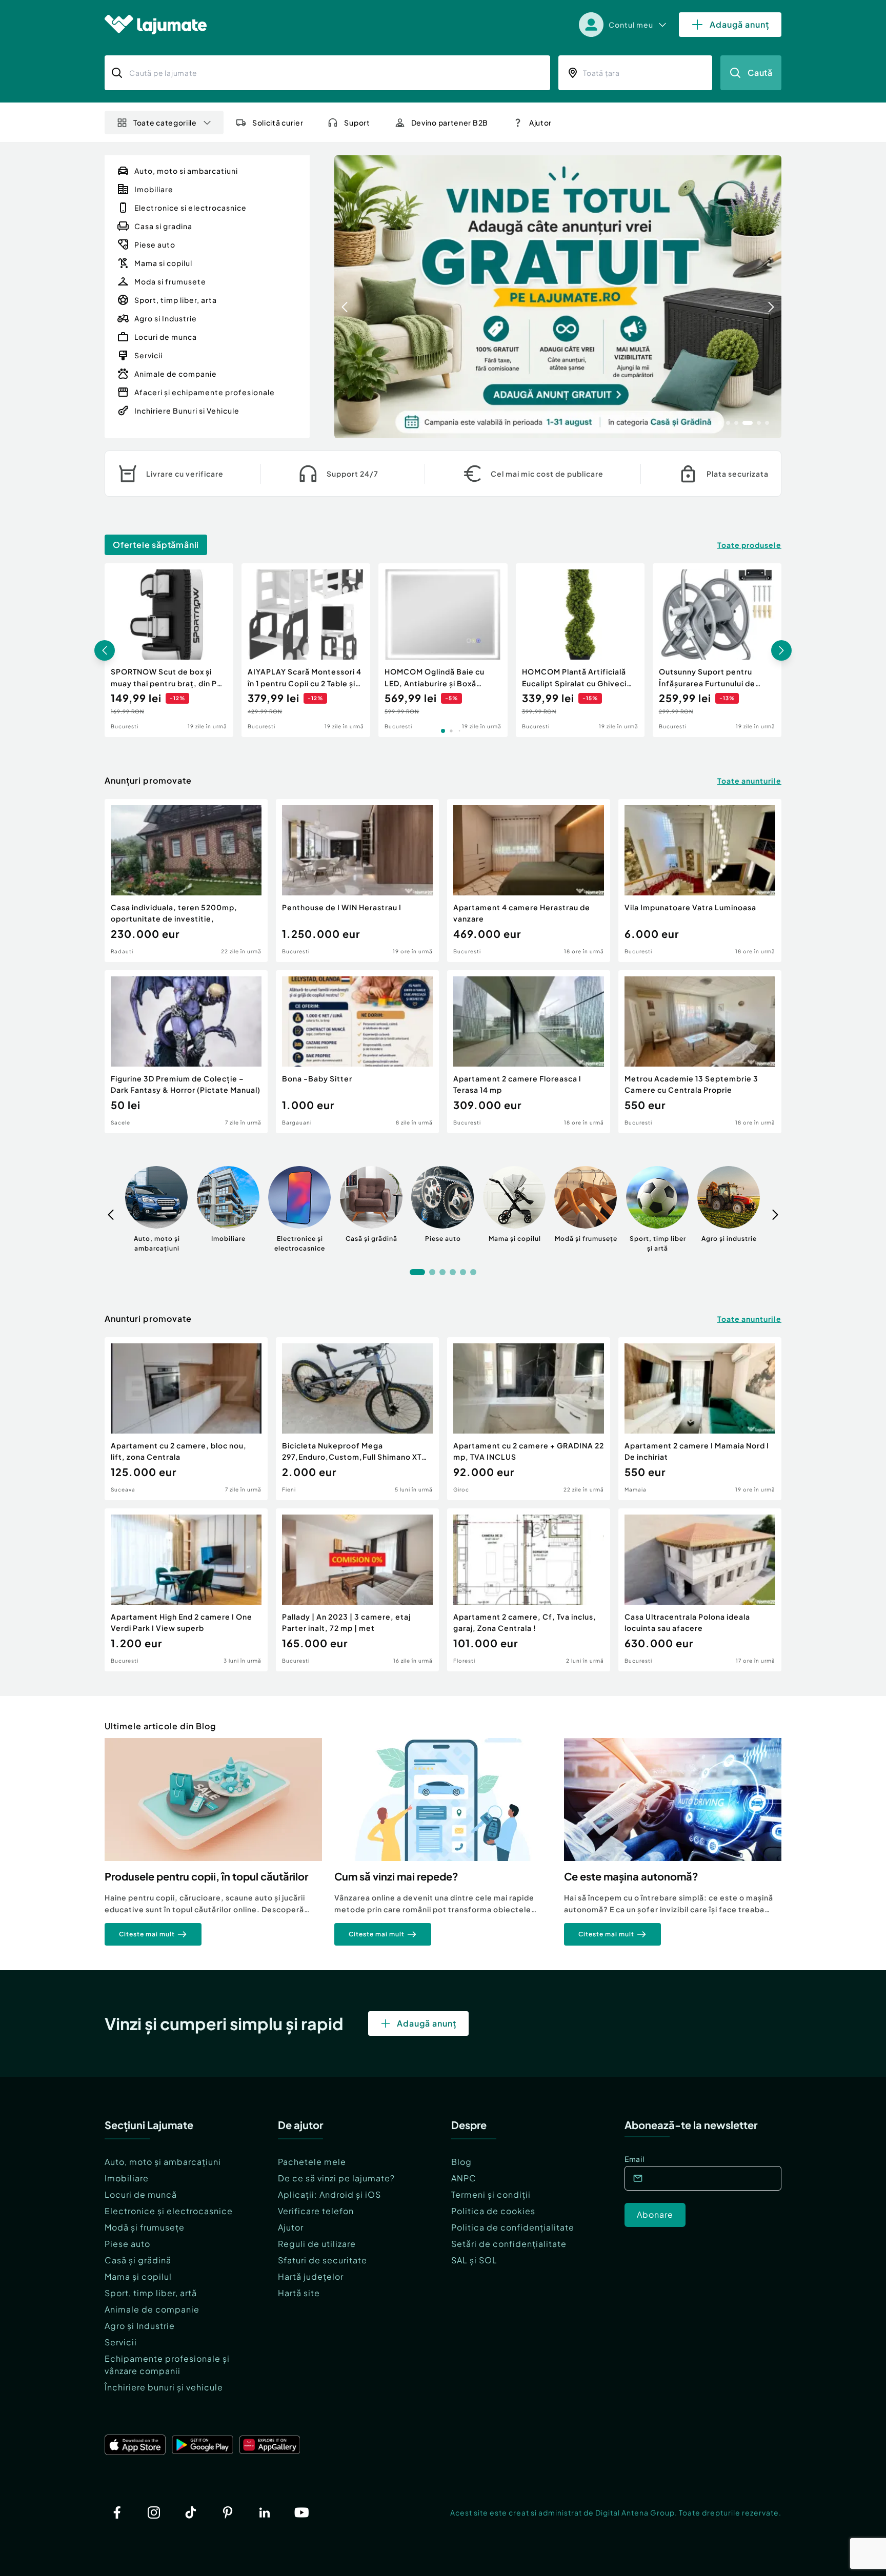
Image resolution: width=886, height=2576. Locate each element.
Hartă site (299, 2293)
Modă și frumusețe (145, 2227)
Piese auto (127, 2244)
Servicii (121, 2342)
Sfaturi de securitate (323, 2260)
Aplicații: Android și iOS (329, 2194)
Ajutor (291, 2227)
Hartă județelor (311, 2276)
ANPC (464, 2178)
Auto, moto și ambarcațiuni (163, 2162)
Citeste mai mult (147, 1934)
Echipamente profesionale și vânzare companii (167, 2365)
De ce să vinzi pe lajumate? (336, 2178)
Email (635, 2159)
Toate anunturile (749, 781)
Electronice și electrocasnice (169, 2211)
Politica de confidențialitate (513, 2227)
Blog (461, 2162)
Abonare (655, 2214)
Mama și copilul (138, 2276)
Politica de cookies (493, 2211)
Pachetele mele (312, 2162)
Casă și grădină (138, 2260)
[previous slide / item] (345, 297)
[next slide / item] (771, 297)
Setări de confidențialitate (509, 2244)
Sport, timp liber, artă (151, 2293)
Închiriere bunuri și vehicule (164, 2387)
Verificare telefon (316, 2211)
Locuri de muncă (141, 2194)
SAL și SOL (474, 2260)
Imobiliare (127, 2178)
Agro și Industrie (140, 2326)
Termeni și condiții (491, 2194)
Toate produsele (749, 545)
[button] (720, 422)
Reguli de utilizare (317, 2244)
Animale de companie (152, 2309)
